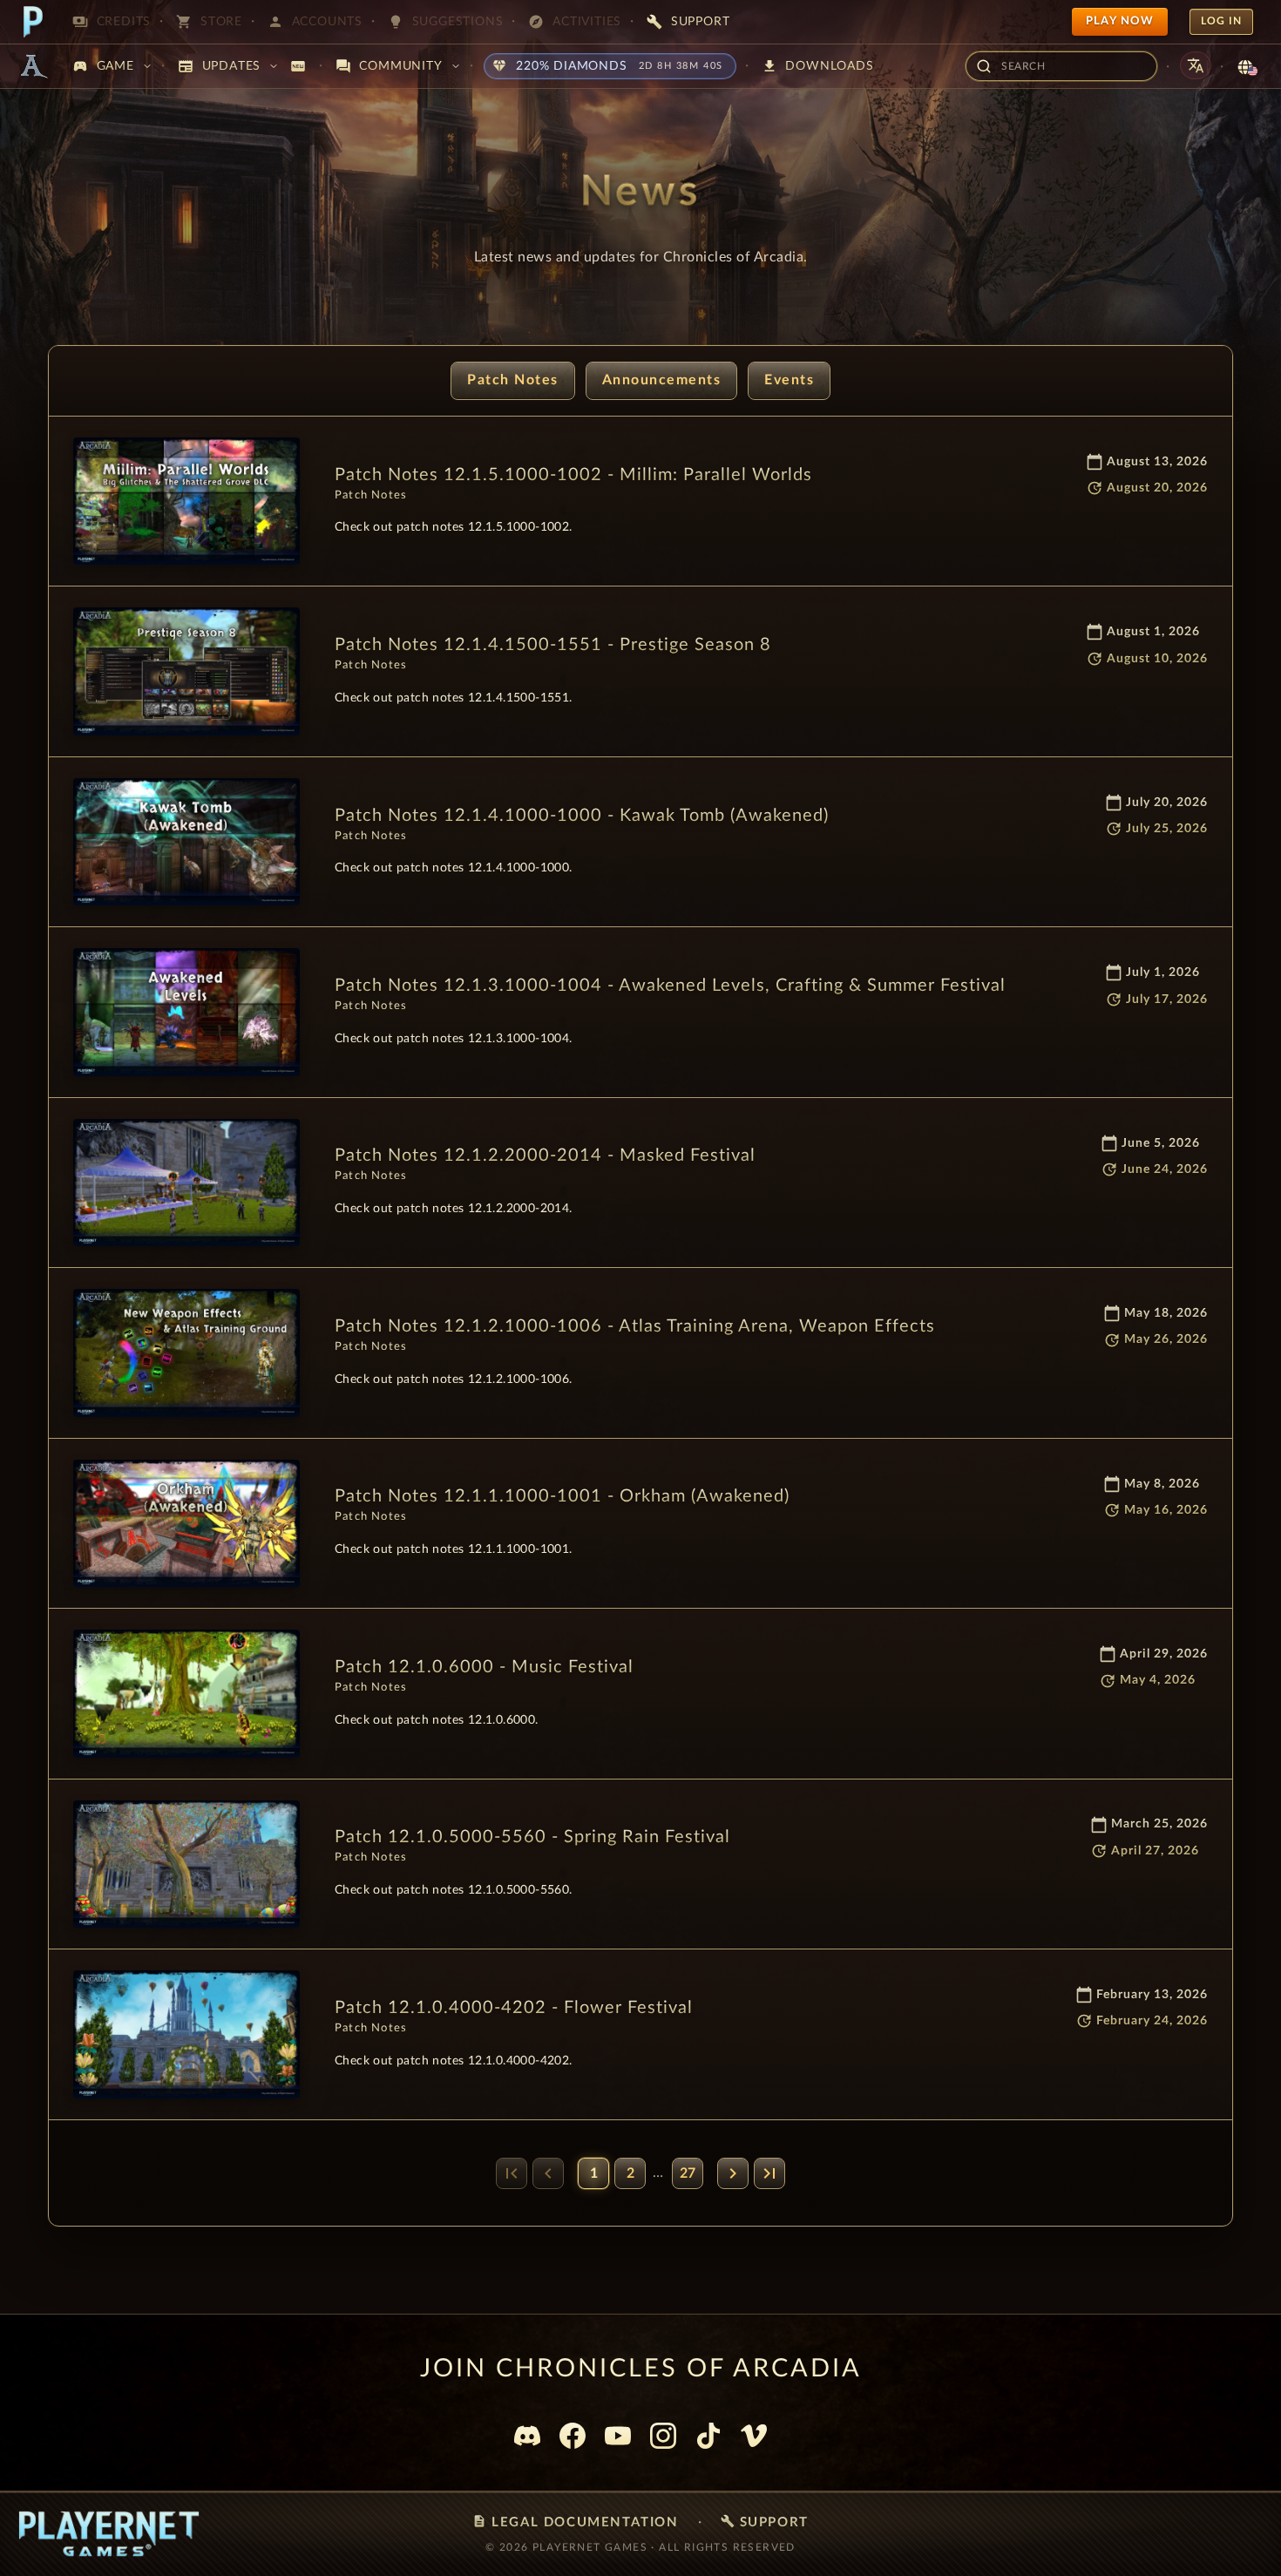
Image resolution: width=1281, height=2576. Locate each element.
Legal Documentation (575, 2522)
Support (765, 2522)
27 (688, 2173)
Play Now (1120, 21)
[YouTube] (618, 2436)
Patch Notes (513, 380)
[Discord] (527, 2436)
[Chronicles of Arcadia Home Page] (33, 66)
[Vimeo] (754, 2436)
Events (789, 380)
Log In (1221, 21)
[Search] (984, 66)
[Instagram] (663, 2436)
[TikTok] (708, 2436)
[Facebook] (573, 2436)
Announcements (662, 380)
